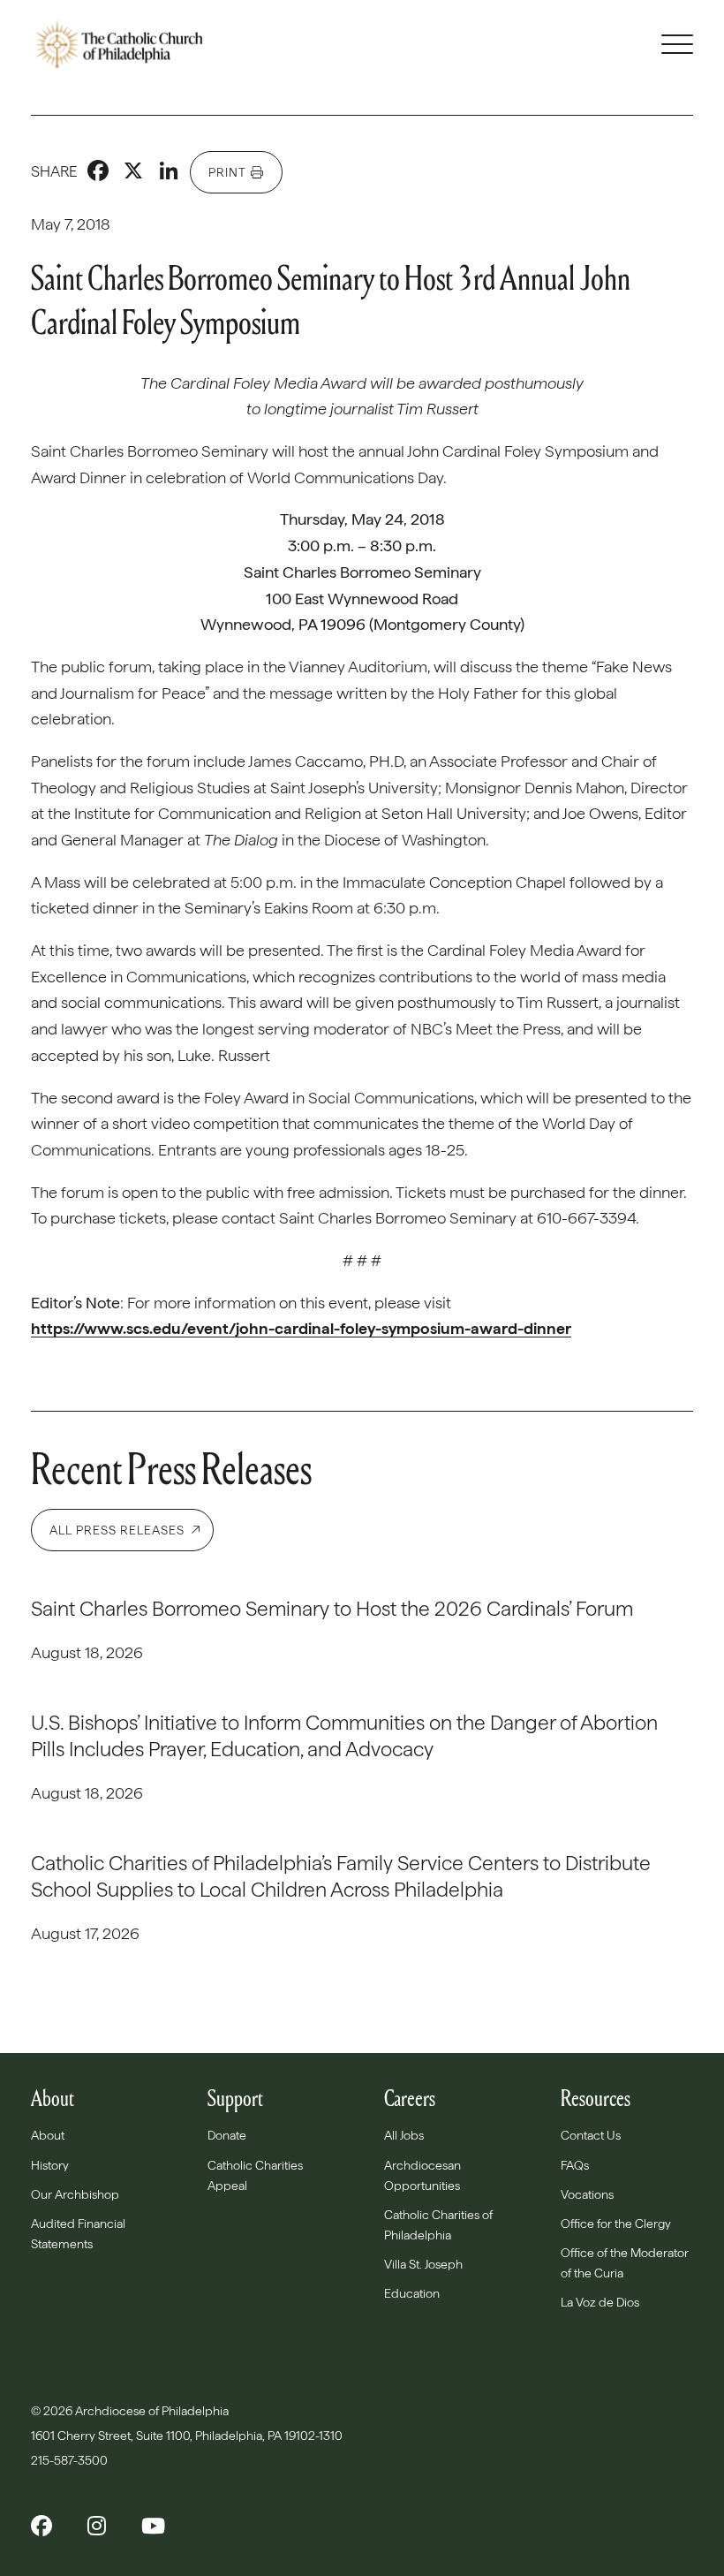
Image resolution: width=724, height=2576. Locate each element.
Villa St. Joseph (423, 2264)
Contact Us (591, 2135)
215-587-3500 (71, 2460)
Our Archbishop (75, 2194)
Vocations (587, 2194)
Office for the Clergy (616, 2224)
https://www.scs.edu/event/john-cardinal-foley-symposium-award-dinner (301, 1328)
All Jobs (404, 2135)
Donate (227, 2135)
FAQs (575, 2165)
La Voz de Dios (600, 2302)
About (48, 2135)
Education (412, 2293)
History (50, 2165)
